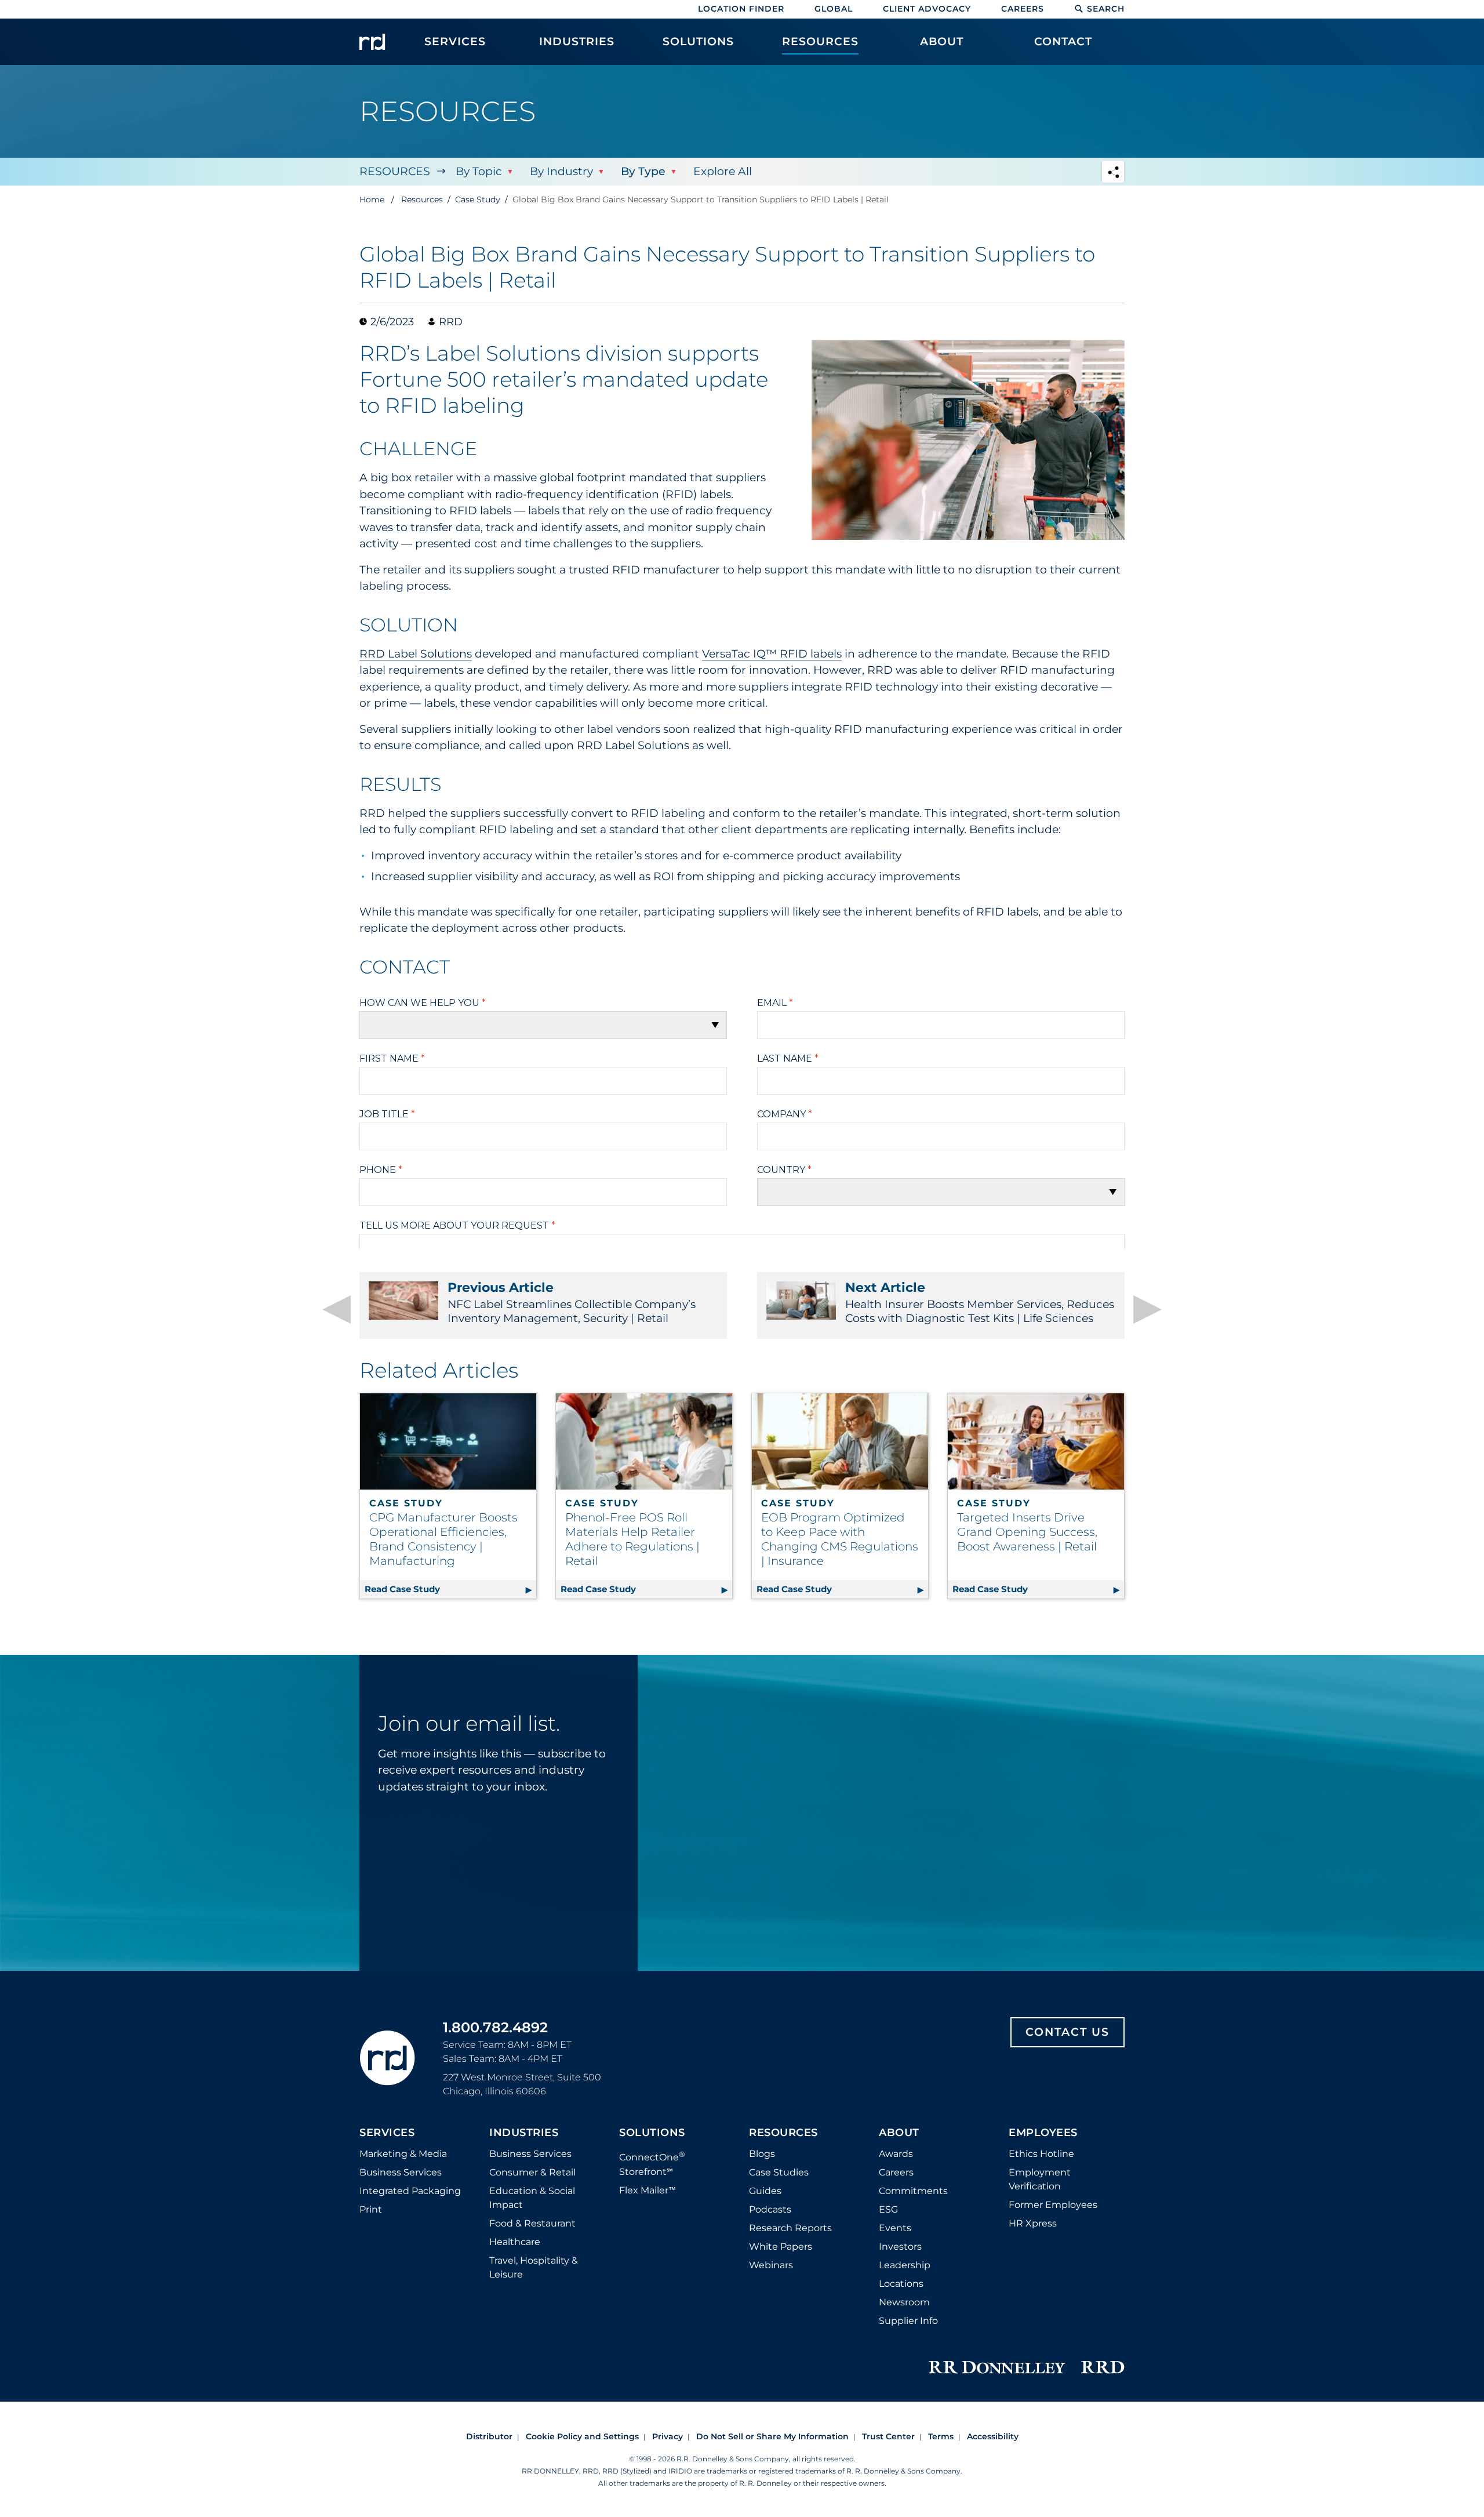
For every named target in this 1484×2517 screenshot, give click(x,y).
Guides (765, 2191)
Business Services (401, 2172)
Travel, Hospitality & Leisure (534, 2267)
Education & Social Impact (532, 2198)
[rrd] (372, 42)
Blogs (762, 2154)
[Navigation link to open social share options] (1113, 173)
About (899, 2133)
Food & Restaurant (532, 2223)
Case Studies (779, 2172)
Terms (941, 2436)
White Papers (781, 2247)
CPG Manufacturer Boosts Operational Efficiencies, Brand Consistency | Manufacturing (443, 1539)
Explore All (723, 171)
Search (1106, 9)
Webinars (771, 2265)
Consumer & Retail (532, 2172)
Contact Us (1067, 2032)
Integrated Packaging (410, 2191)
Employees (1043, 2133)
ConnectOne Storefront (652, 2163)
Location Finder (741, 9)
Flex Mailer (648, 2190)
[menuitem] (455, 48)
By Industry (561, 171)
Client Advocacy (927, 9)
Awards (896, 2154)
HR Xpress (1033, 2223)
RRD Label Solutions (416, 654)
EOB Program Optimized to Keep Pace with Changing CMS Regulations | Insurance (840, 1539)
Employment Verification (1040, 2179)
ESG (888, 2209)
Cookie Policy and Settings (582, 2436)
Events (895, 2228)
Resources (395, 171)
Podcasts (770, 2209)
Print (371, 2209)
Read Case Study (450, 1589)
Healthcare (515, 2242)
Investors (900, 2247)
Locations (901, 2284)
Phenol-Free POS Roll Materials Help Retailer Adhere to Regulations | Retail (632, 1539)
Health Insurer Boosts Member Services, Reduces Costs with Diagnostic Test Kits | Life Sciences (980, 1302)
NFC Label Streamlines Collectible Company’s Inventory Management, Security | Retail (572, 1302)
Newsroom (904, 2302)
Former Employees (1053, 2205)
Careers (1023, 9)
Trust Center (888, 2436)
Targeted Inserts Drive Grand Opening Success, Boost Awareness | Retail (1027, 1532)
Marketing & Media (403, 2154)
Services (387, 2133)
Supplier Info (908, 2321)
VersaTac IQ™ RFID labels (772, 654)
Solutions (652, 2133)
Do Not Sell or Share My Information (772, 2436)
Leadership (905, 2265)
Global (834, 9)
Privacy (668, 2436)
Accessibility (993, 2436)
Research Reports (790, 2228)
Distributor (489, 2436)
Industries (524, 2133)
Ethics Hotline (1041, 2154)
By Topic (479, 171)
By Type (643, 171)
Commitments (913, 2191)
